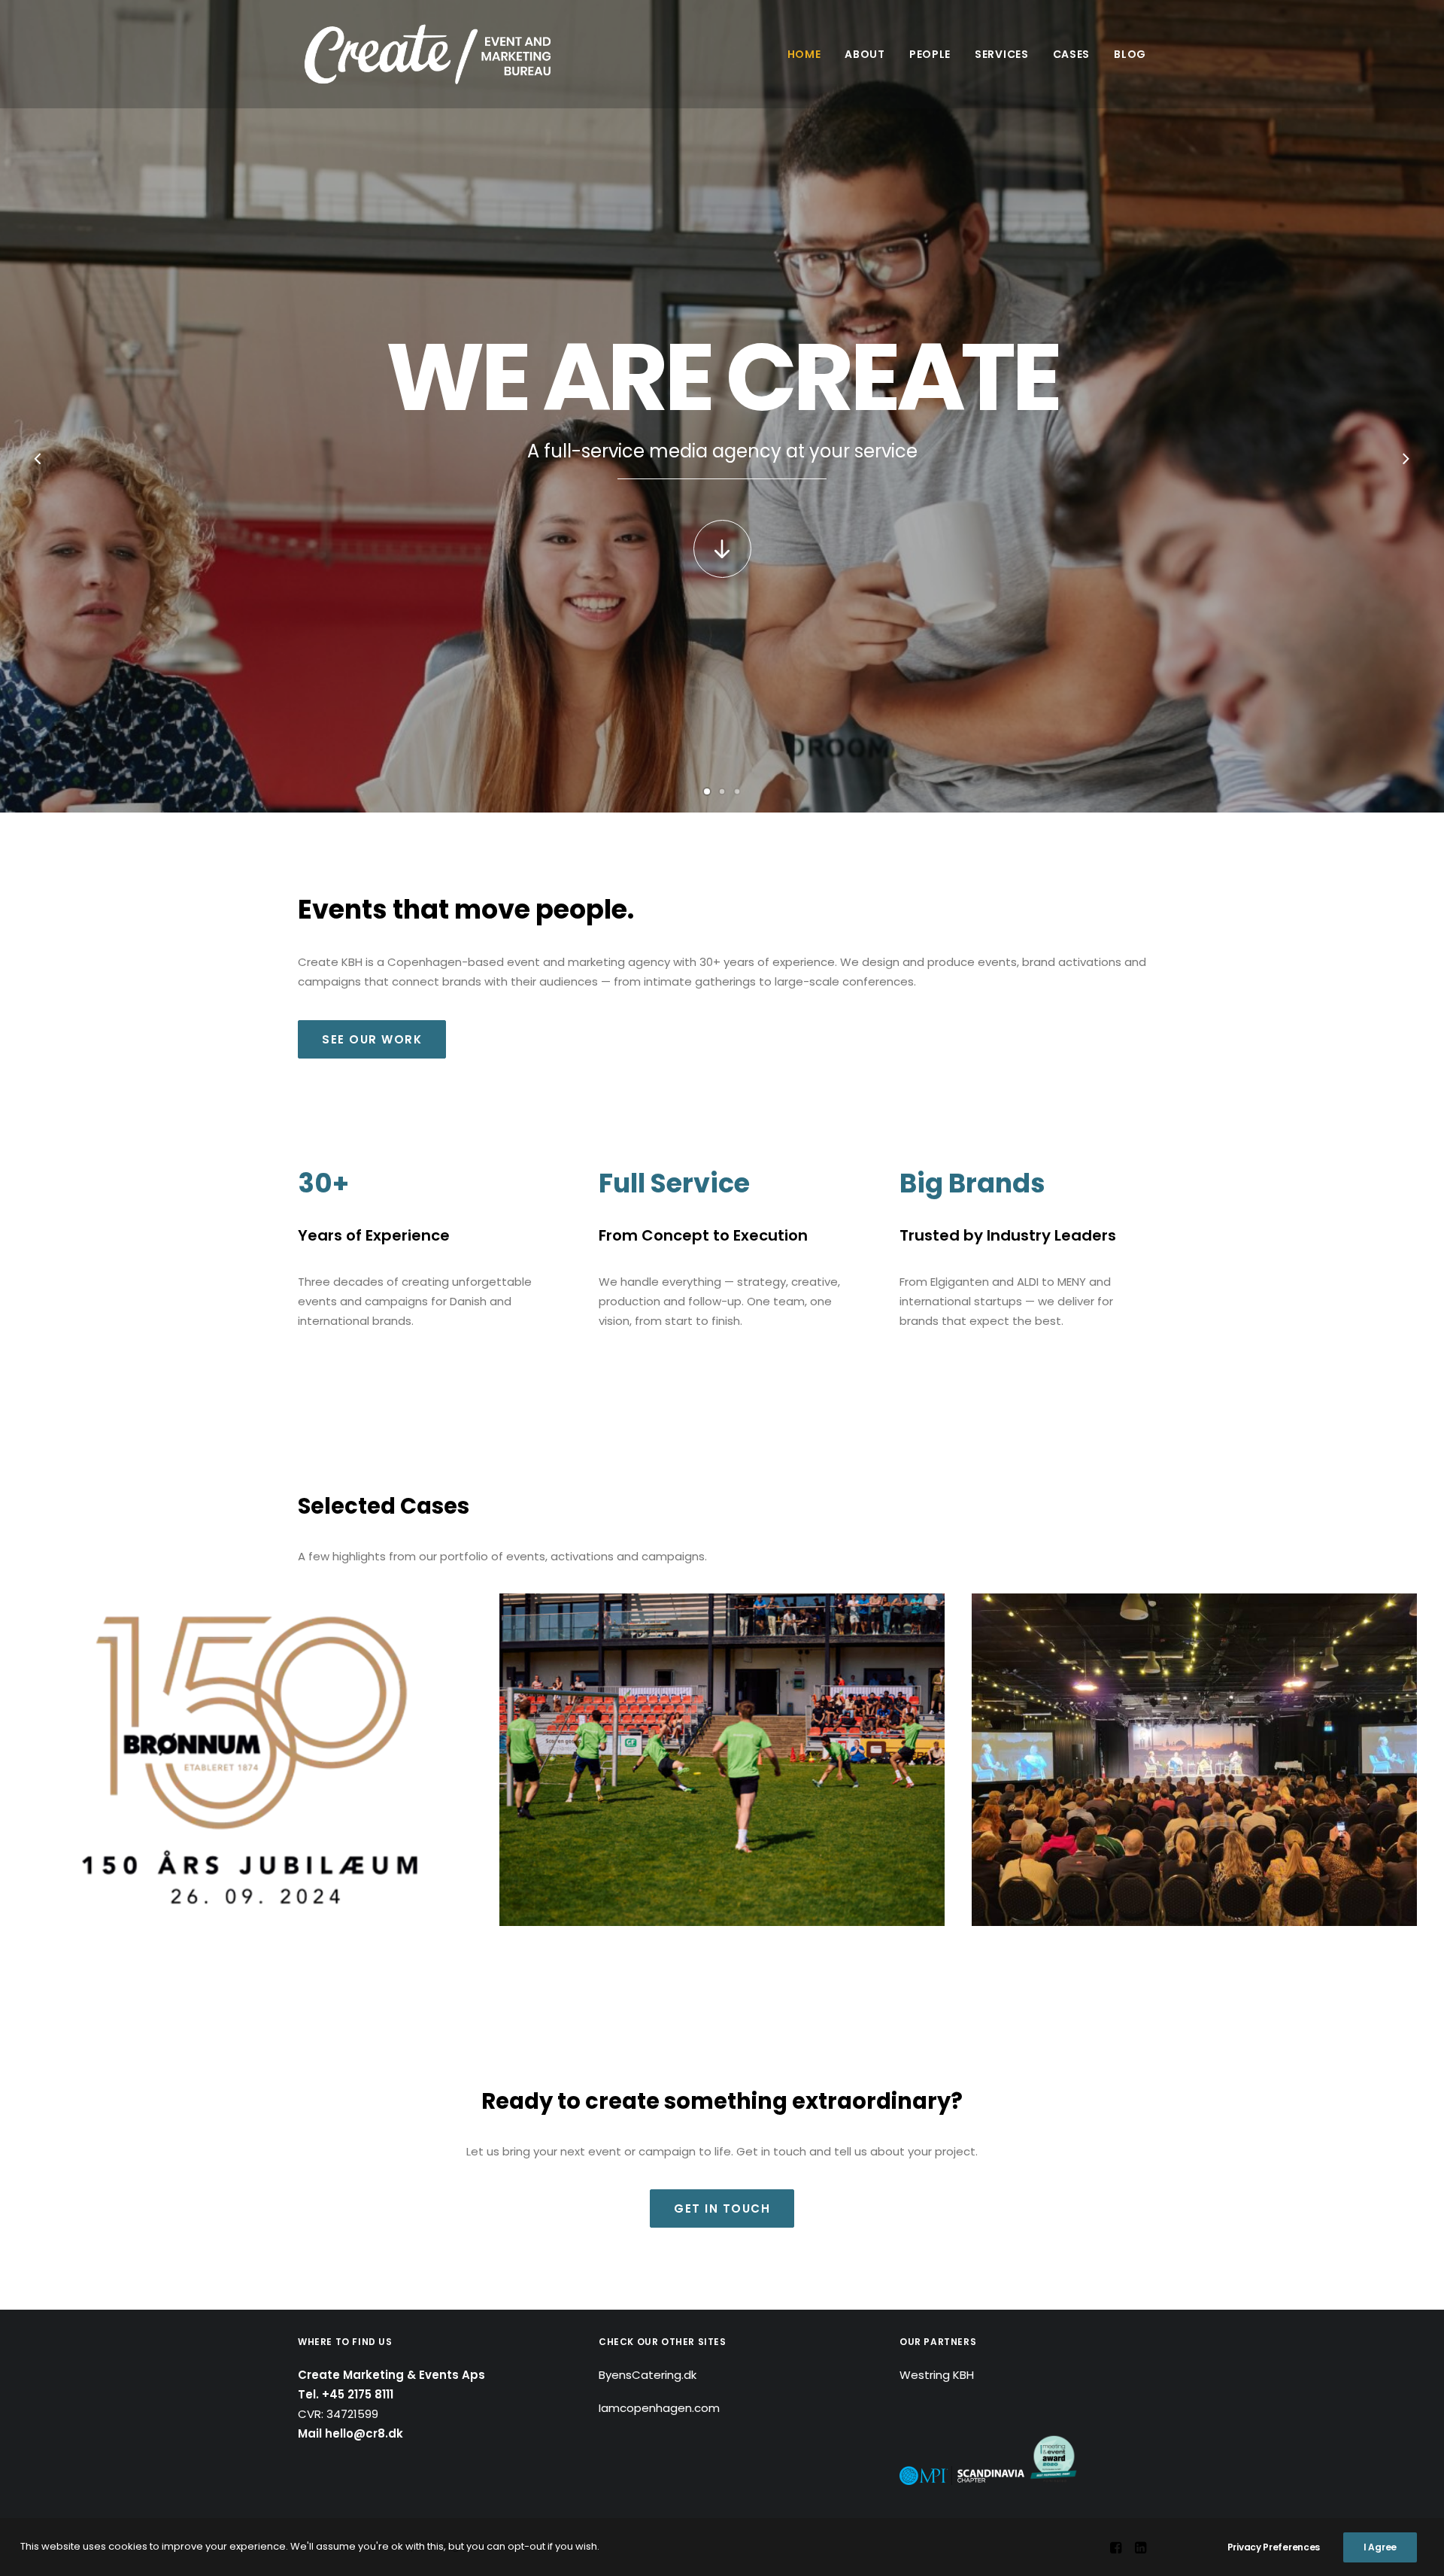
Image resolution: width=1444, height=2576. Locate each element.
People (930, 54)
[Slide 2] (722, 791)
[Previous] (38, 471)
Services (1002, 54)
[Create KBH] (428, 54)
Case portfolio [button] (722, 592)
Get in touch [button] (722, 2208)
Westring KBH (937, 2375)
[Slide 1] (707, 791)
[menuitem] (810, 54)
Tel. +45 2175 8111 (346, 2394)
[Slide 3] (737, 791)
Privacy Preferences (1274, 2547)
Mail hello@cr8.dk (350, 2433)
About (865, 54)
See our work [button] (372, 1039)
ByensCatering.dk (648, 2375)
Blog (1130, 54)
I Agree (1380, 2547)
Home (804, 54)
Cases (1072, 54)
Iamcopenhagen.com (659, 2408)
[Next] (1406, 471)
